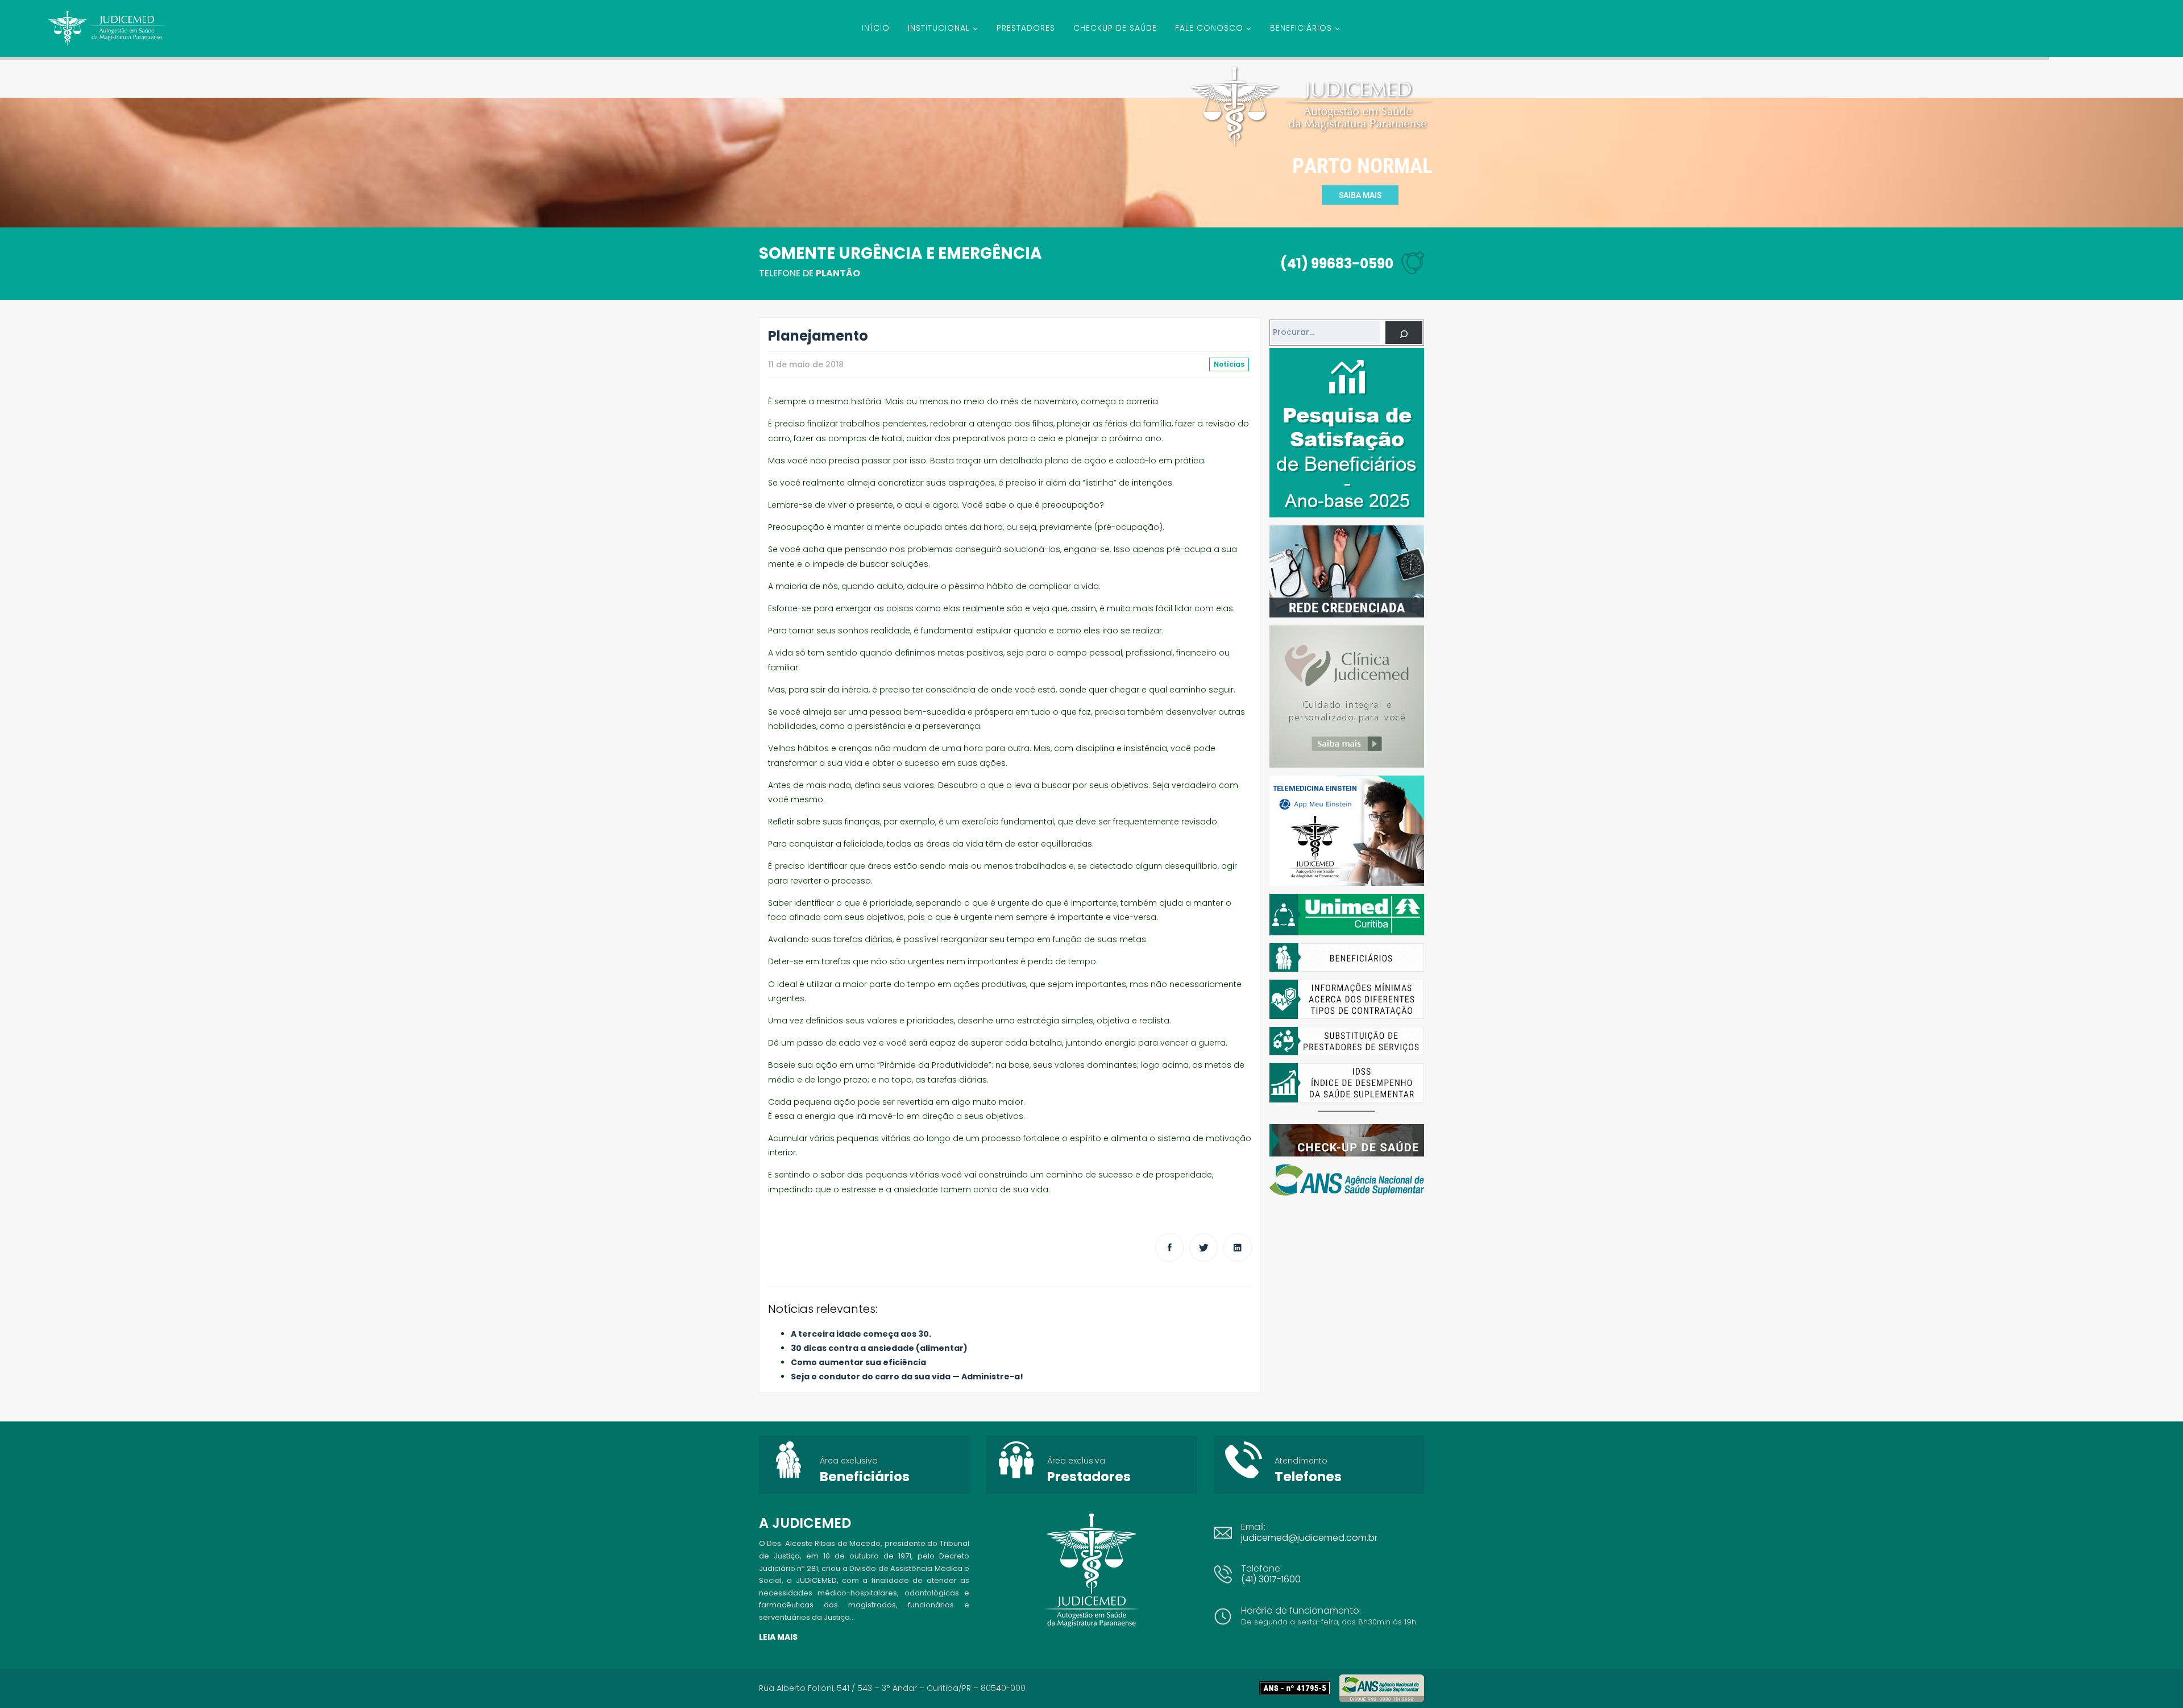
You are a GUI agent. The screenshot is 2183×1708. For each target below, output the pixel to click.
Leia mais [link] (778, 1637)
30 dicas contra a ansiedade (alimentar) (879, 1348)
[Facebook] (1169, 1247)
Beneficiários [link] (865, 1477)
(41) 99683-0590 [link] (1337, 264)
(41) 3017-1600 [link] (1271, 1579)
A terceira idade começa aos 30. (861, 1334)
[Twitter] (1203, 1247)
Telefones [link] (1308, 1477)
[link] (1299, 1688)
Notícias (1229, 364)
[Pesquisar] (1404, 333)
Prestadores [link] (1089, 1477)
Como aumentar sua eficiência (858, 1362)
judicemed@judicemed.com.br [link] (1309, 1538)
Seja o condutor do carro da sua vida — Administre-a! (907, 1377)
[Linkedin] (1238, 1247)
